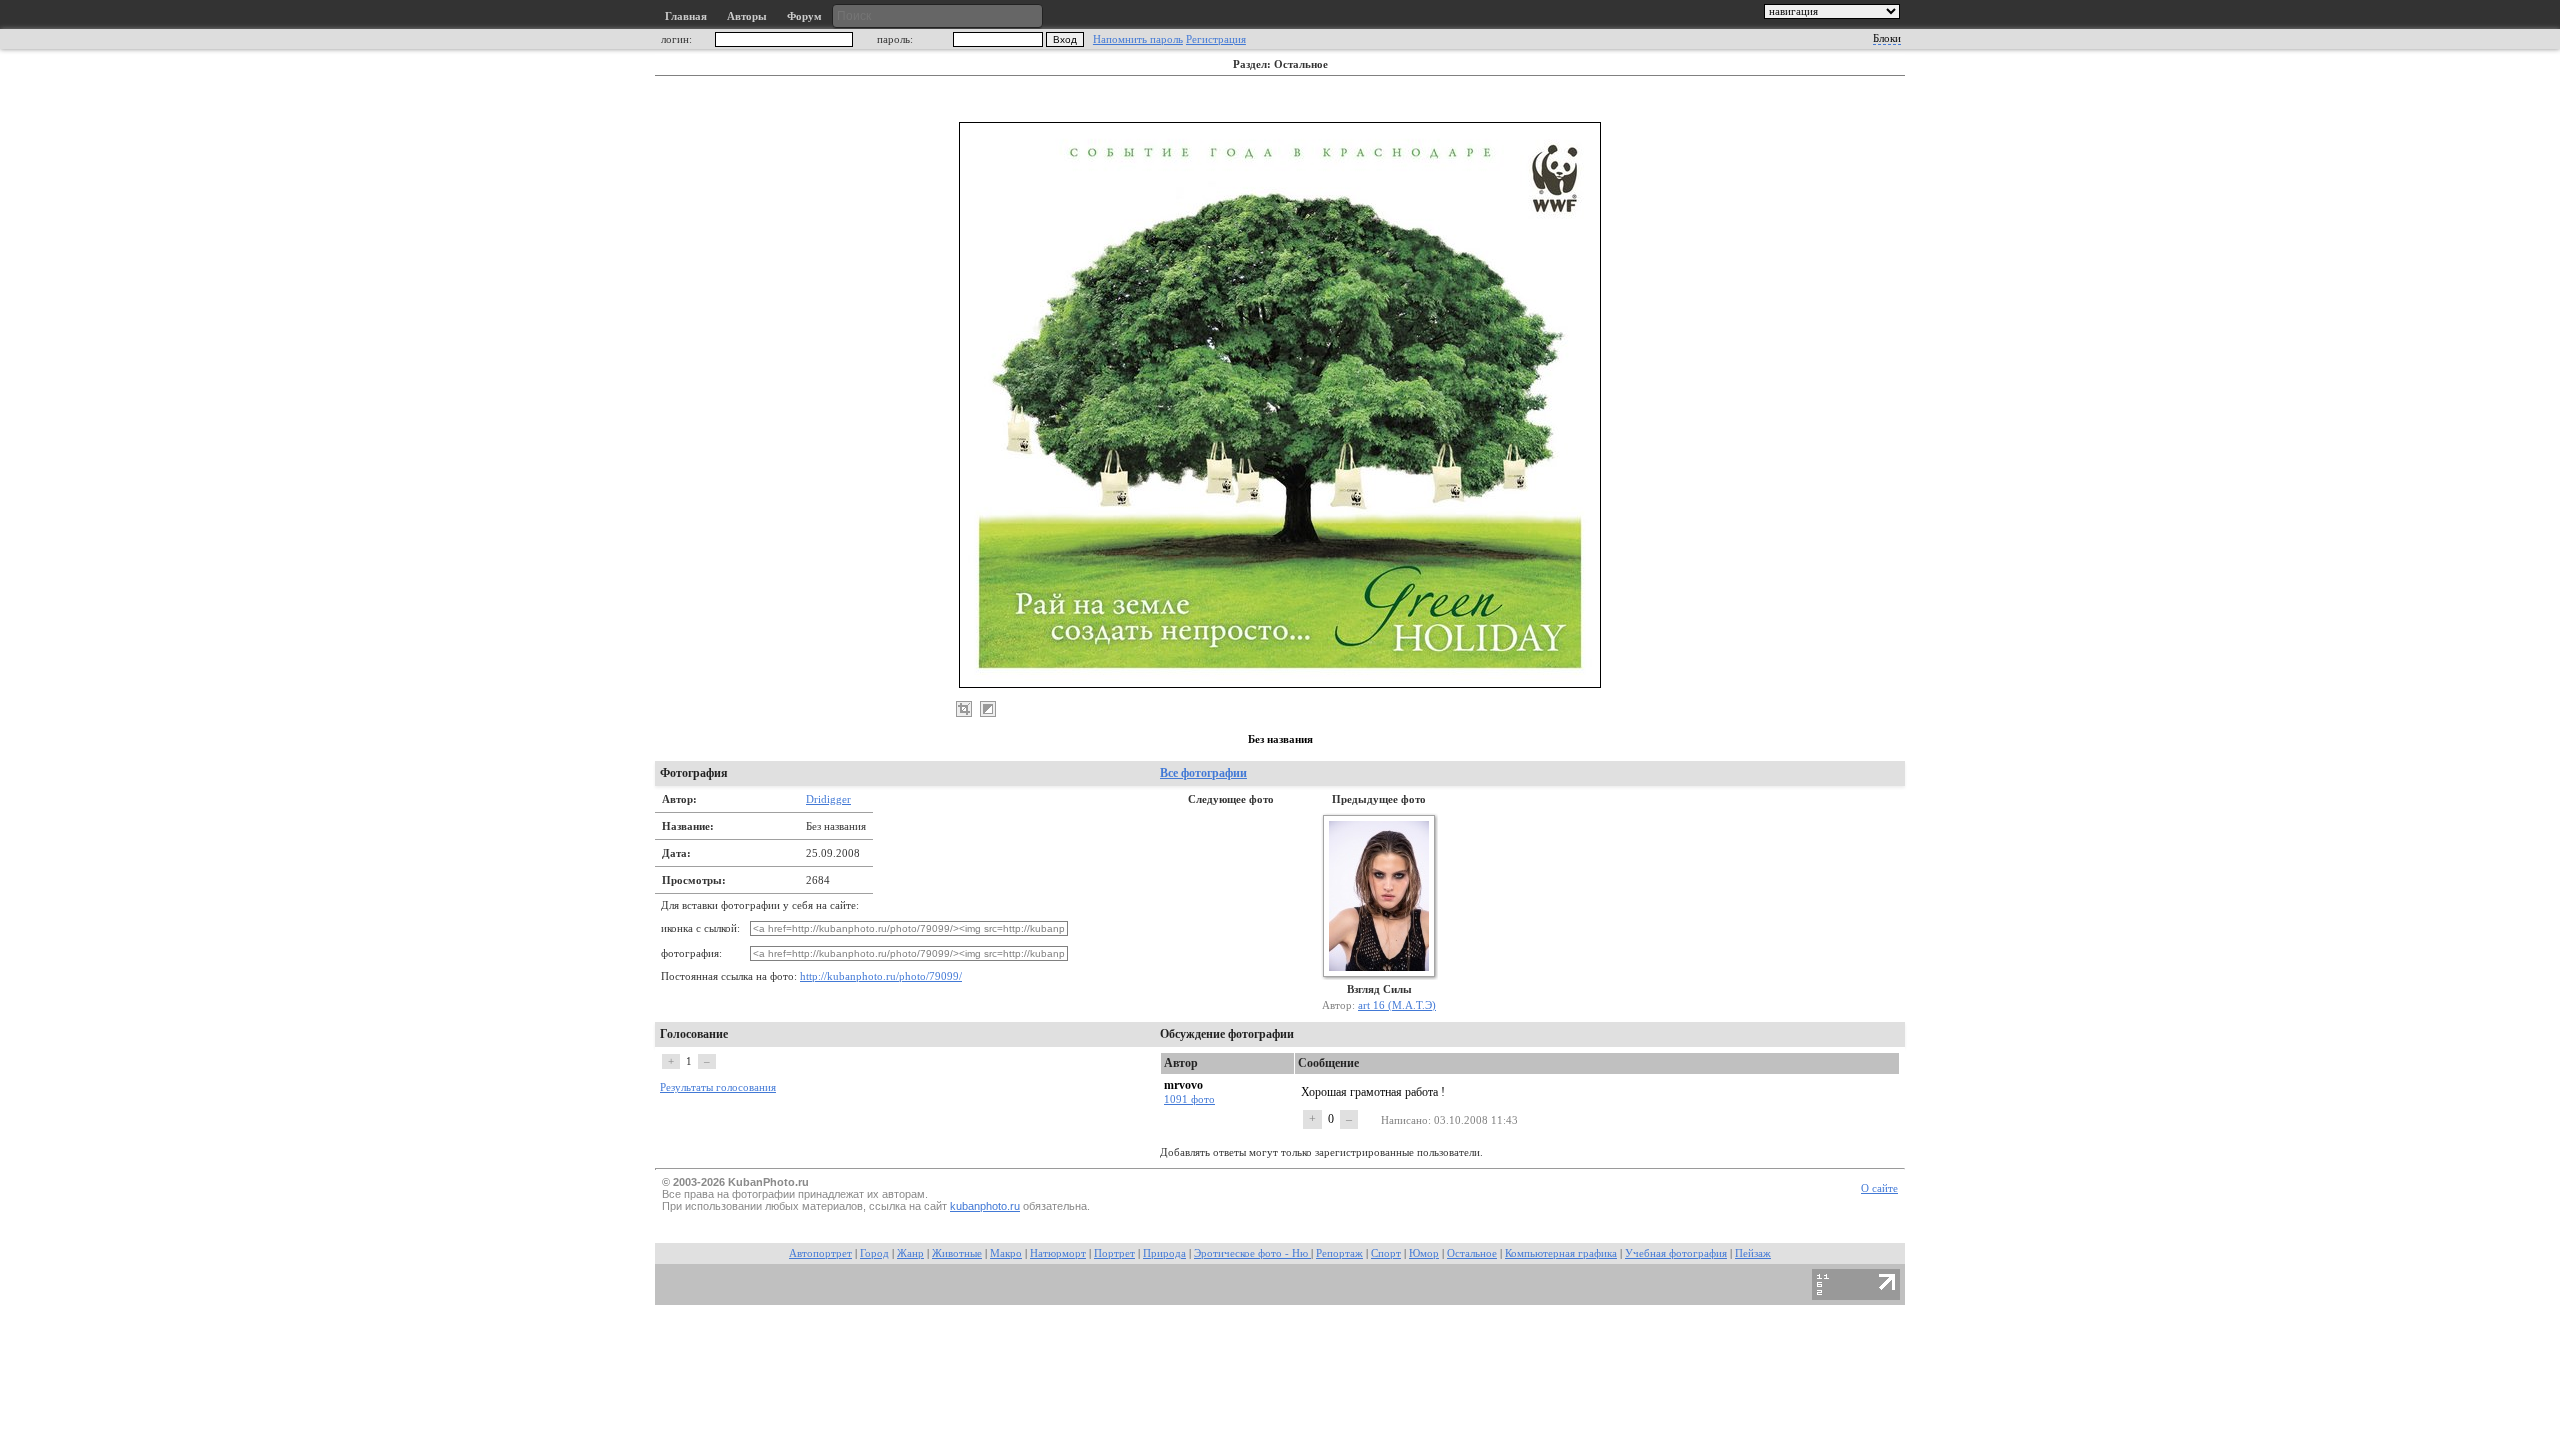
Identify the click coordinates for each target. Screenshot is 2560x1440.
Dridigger (828, 799)
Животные (957, 1253)
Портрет (1114, 1253)
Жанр (910, 1253)
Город (874, 1253)
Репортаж (1339, 1253)
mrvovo (1183, 1085)
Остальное (1472, 1253)
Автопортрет (820, 1253)
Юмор (1424, 1253)
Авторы (747, 16)
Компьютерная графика (1561, 1253)
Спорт (1386, 1253)
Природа (1164, 1253)
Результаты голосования (718, 1087)
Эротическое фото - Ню (1252, 1253)
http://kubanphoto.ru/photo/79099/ (881, 976)
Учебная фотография (1676, 1253)
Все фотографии (1203, 773)
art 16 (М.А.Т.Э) (1397, 1005)
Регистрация (1216, 39)
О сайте (1879, 1188)
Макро (1006, 1253)
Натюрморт (1058, 1253)
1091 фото (1189, 1099)
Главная (686, 16)
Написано (1404, 1120)
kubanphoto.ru (985, 1206)
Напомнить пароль (1138, 39)
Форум (804, 16)
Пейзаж (1753, 1253)
